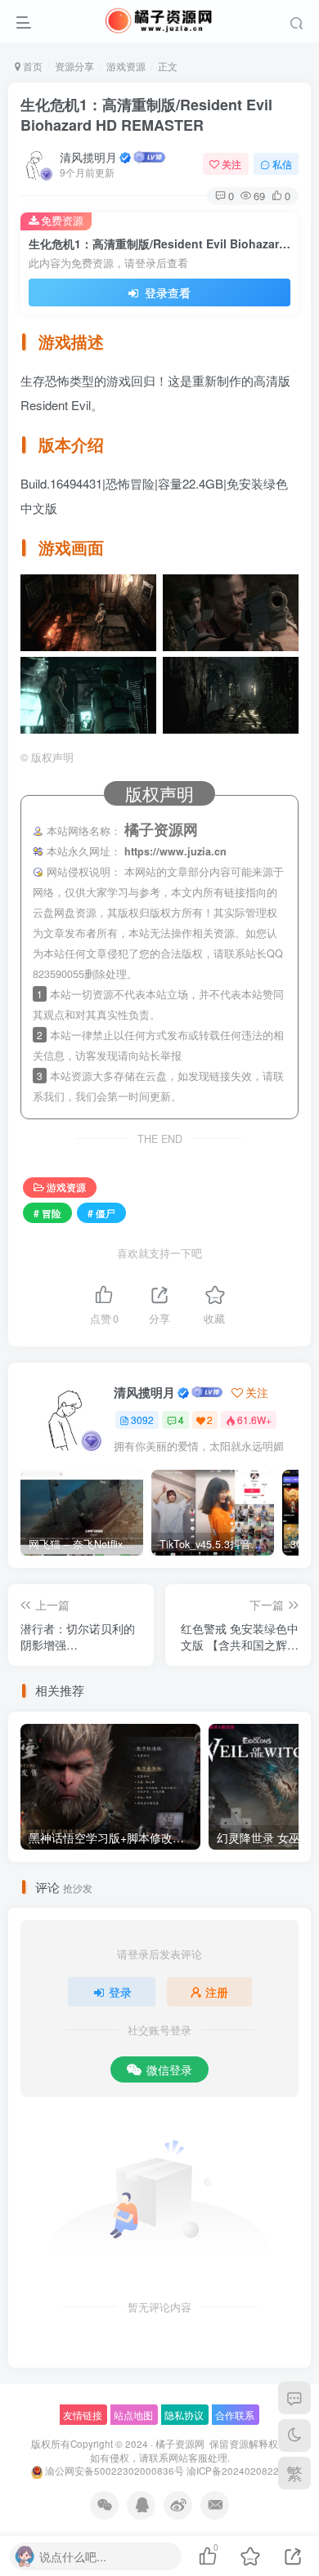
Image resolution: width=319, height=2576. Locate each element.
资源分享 (74, 66)
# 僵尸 (101, 1213)
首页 (31, 66)
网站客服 (188, 2458)
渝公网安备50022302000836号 (115, 2471)
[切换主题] (294, 2435)
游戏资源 (126, 66)
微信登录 (169, 2069)
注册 (217, 1992)
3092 (142, 1420)
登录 (120, 1992)
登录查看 (166, 292)
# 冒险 (47, 1213)
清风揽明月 (88, 157)
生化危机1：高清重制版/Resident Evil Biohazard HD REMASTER (146, 115)
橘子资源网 (180, 2444)
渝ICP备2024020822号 (238, 2471)
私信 (282, 164)
